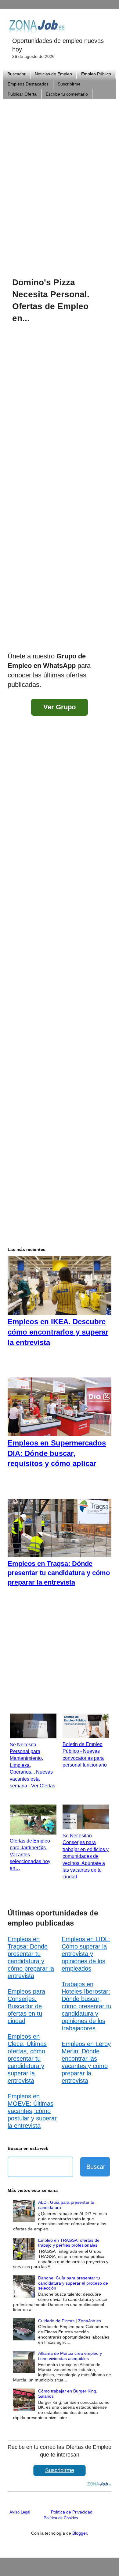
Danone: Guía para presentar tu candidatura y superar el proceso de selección (73, 2283)
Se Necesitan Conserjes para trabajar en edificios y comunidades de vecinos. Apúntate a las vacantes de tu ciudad (86, 1856)
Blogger (80, 2533)
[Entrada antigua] (105, 640)
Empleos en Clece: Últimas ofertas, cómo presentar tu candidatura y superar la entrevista (27, 2059)
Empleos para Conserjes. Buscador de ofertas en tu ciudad (26, 2006)
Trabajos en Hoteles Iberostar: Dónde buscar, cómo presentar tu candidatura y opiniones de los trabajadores (87, 2006)
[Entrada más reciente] (14, 640)
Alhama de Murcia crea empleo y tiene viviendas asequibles (70, 2356)
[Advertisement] (60, 180)
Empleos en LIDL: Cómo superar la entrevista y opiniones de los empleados (86, 1954)
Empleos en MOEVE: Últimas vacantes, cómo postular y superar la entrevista (32, 2111)
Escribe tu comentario (67, 94)
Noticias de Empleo (53, 74)
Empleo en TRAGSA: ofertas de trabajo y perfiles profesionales (69, 2243)
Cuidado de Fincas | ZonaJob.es (70, 2321)
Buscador (16, 74)
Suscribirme (69, 84)
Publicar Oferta (22, 94)
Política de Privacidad (72, 2512)
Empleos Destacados (28, 84)
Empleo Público (96, 74)
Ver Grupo (60, 707)
